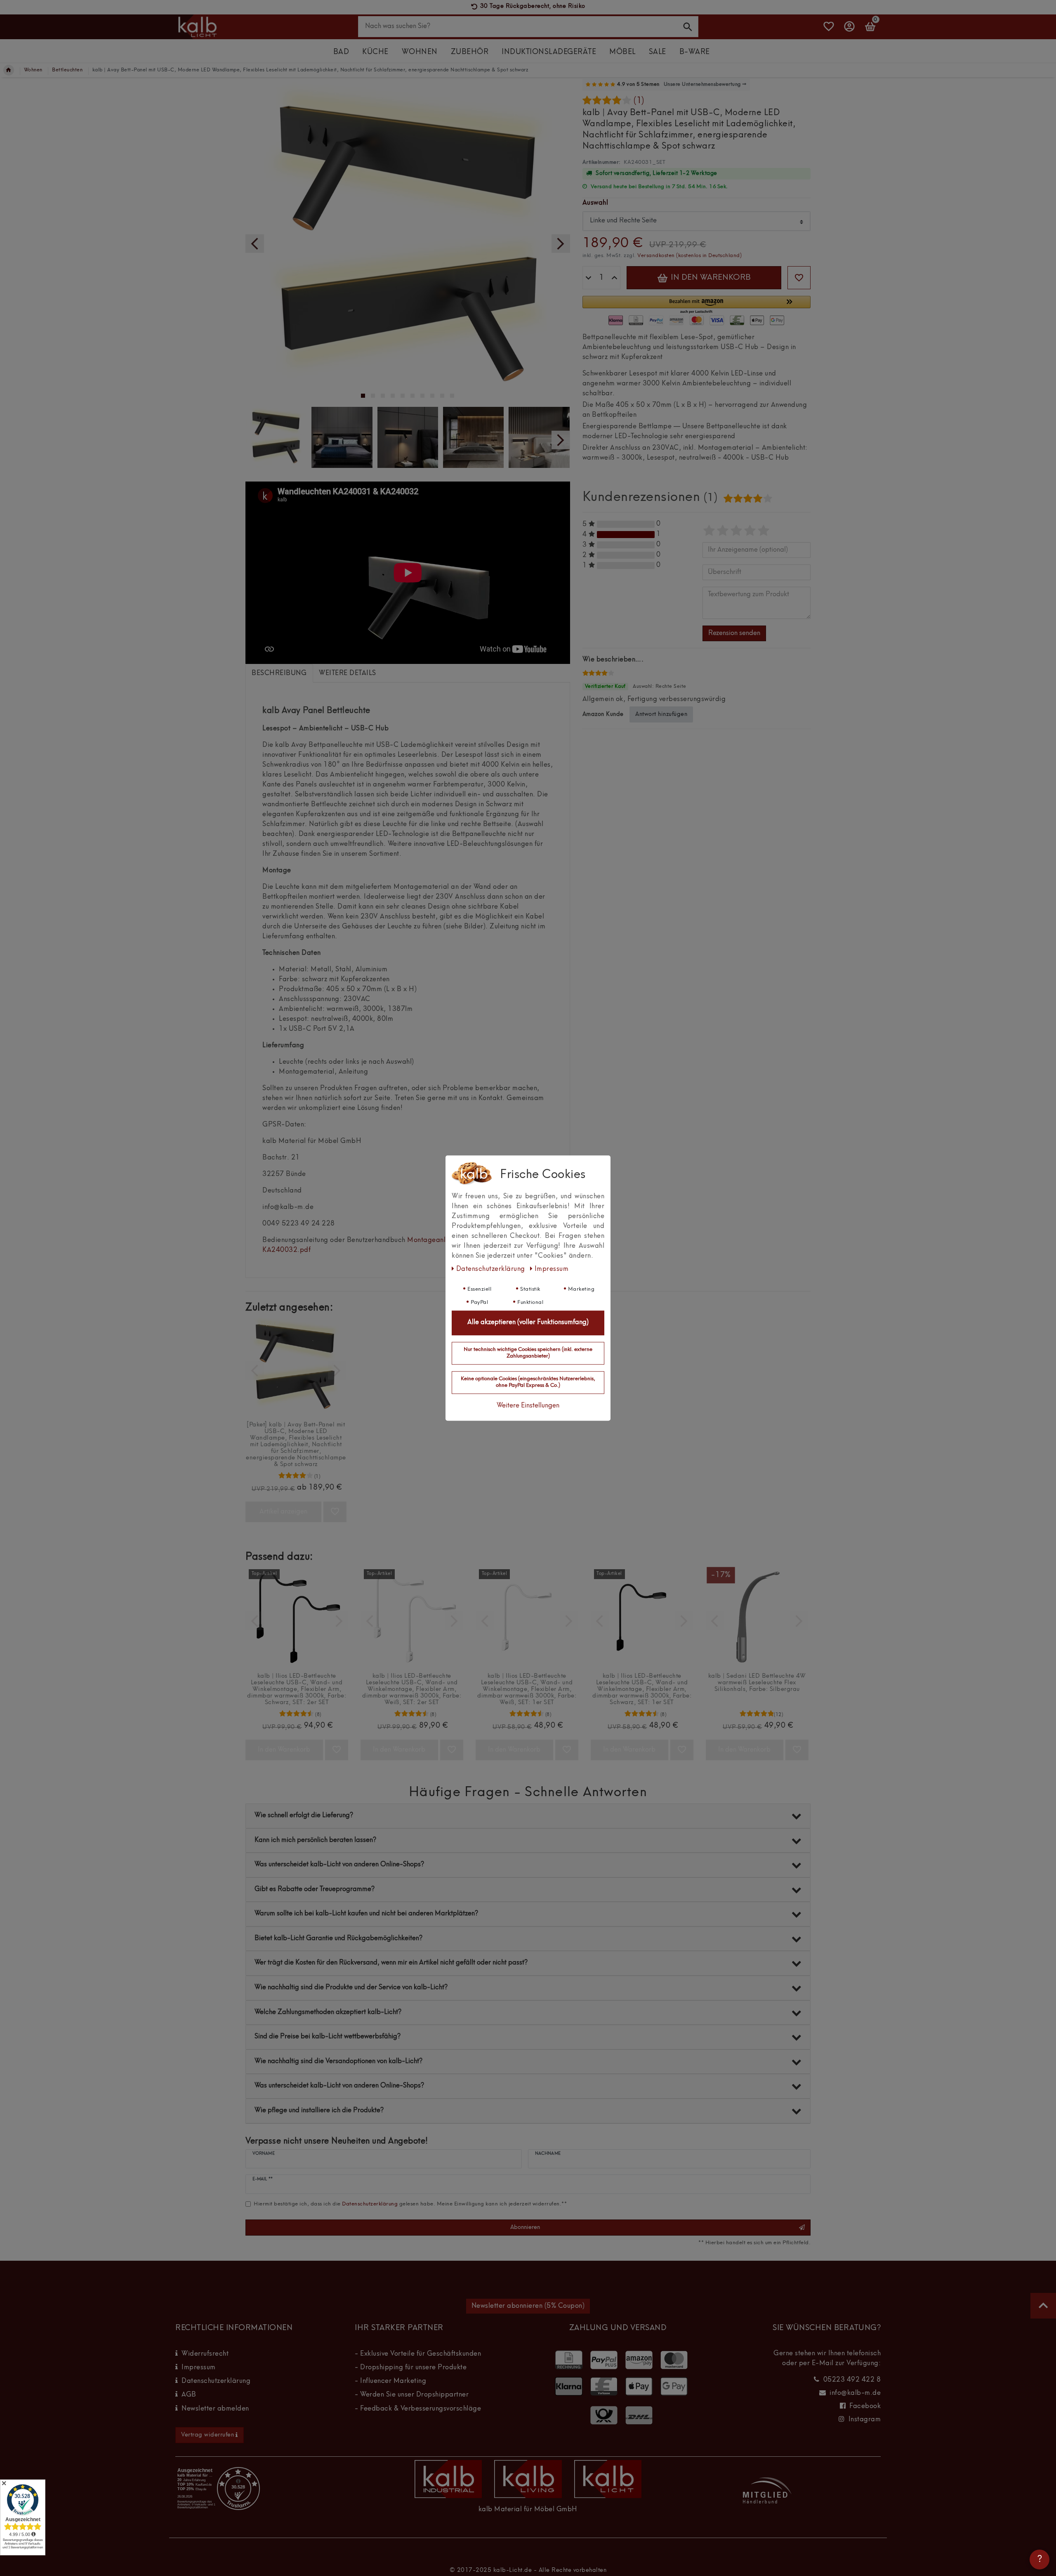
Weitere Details (348, 673)
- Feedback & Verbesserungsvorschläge (418, 2409)
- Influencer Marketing (390, 2381)
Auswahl (595, 203)
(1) (639, 101)
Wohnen (420, 52)
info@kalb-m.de (855, 2393)
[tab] (279, 673)
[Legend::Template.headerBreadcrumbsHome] (9, 70)
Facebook (865, 2406)
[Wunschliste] (829, 30)
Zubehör (470, 52)
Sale (658, 52)
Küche (375, 52)
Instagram (865, 2420)
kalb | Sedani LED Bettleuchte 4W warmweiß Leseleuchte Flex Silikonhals (757, 1683)
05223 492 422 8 (852, 2380)
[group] (296, 1366)
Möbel (622, 52)
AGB (189, 2395)
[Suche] (688, 26)
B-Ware (695, 52)
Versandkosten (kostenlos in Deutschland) (689, 256)
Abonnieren (525, 2227)
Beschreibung (279, 673)
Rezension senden (734, 633)
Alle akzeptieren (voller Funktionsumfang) (528, 1323)
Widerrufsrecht (205, 2354)
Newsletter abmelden (215, 2409)
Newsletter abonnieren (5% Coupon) (528, 2306)
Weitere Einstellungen (528, 1406)
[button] (697, 305)
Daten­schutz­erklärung (491, 1269)
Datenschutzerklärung (216, 2381)
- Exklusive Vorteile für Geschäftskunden (418, 2354)
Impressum (199, 2368)
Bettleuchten (67, 70)
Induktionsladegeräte (549, 52)
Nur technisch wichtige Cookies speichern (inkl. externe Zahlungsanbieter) (528, 1353)
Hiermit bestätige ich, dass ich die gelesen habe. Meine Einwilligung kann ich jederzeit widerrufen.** (410, 2204)
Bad (341, 52)
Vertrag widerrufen (207, 2435)
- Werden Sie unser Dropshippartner (412, 2395)
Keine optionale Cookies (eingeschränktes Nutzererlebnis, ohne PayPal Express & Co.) (528, 1383)
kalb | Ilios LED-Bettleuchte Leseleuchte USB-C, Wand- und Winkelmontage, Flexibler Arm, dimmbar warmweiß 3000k (297, 1689)
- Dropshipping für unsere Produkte (411, 2368)
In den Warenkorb (710, 278)
